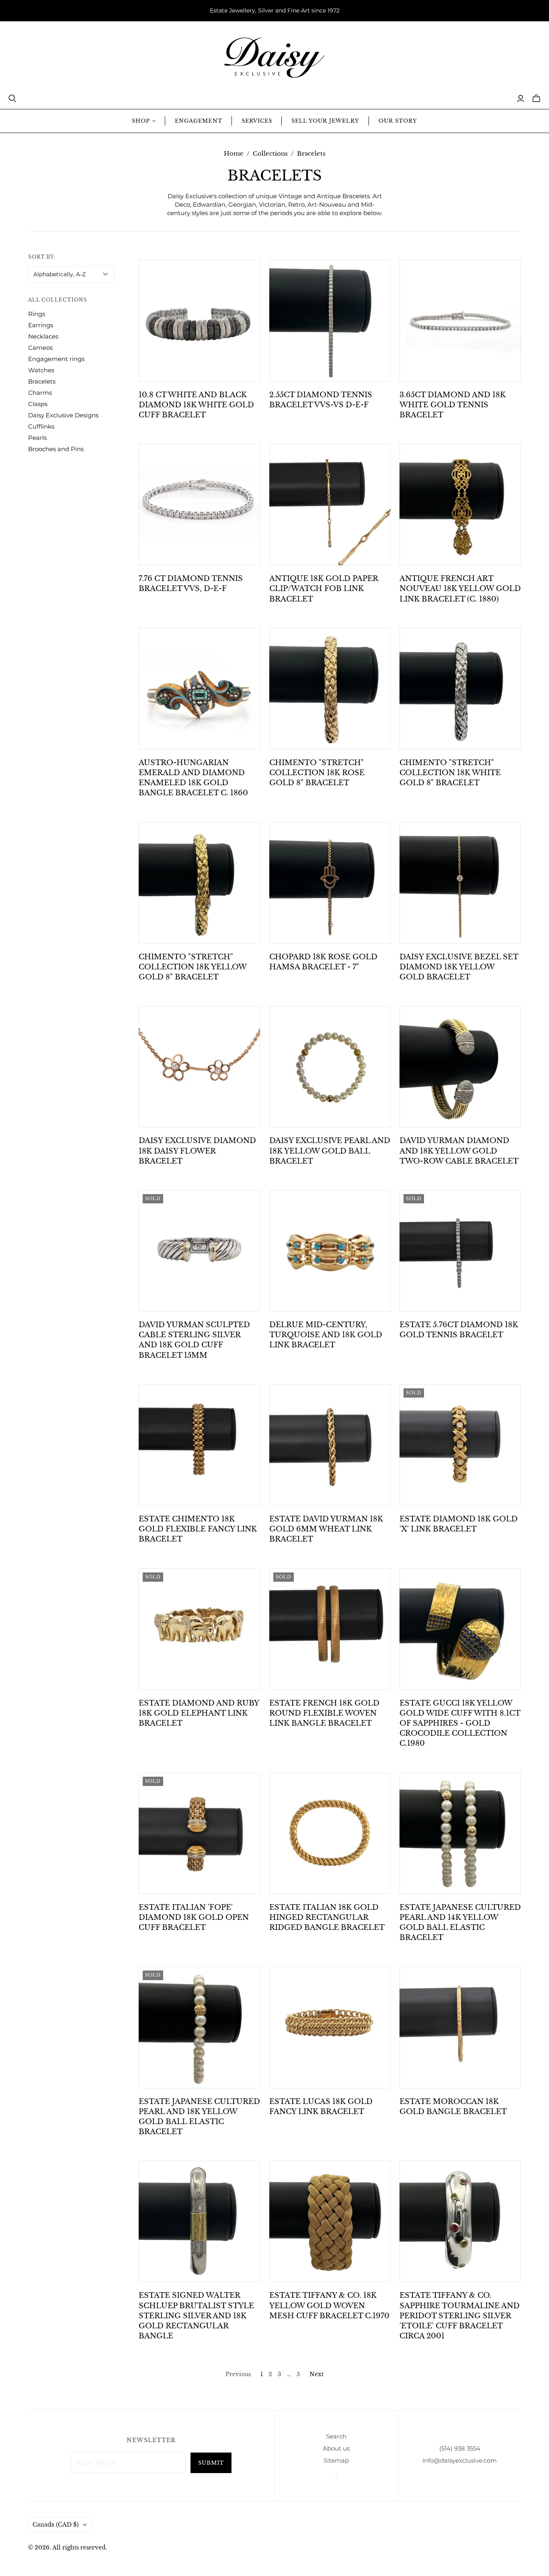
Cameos (40, 348)
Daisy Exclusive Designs (63, 415)
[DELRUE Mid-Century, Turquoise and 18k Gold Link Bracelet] (330, 1251)
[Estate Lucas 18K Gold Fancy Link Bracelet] (330, 2027)
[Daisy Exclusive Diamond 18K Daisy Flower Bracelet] (199, 1067)
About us (336, 2448)
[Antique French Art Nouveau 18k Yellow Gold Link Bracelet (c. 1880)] (460, 505)
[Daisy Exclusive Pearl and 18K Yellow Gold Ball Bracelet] (330, 1067)
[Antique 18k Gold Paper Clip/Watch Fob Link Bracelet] (330, 505)
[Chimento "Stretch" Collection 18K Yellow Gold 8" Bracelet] (199, 883)
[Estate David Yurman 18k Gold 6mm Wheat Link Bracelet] (330, 1445)
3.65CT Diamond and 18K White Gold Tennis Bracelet (453, 405)
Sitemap (336, 2460)
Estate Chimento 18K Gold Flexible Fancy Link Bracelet (198, 1529)
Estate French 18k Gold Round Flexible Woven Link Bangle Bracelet (324, 1713)
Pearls (37, 438)
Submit (211, 2463)
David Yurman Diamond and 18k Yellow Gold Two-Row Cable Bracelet (459, 1151)
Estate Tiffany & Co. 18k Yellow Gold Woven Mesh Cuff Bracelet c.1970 (329, 2305)
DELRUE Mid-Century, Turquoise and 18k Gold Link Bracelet (326, 1335)
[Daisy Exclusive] (274, 58)
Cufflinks (41, 426)
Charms (40, 393)
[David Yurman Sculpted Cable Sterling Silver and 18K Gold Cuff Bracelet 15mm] (199, 1251)
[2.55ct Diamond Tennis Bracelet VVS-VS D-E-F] (330, 320)
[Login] (521, 99)
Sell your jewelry (325, 121)
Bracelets (42, 381)
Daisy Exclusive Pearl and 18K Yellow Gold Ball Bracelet (330, 1151)
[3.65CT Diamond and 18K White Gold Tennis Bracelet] (460, 320)
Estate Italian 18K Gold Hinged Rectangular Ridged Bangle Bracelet (327, 1917)
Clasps (38, 404)
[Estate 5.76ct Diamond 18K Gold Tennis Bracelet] (460, 1251)
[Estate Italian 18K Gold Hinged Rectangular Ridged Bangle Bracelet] (330, 1833)
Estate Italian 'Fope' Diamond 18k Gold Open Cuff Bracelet (194, 1917)
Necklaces (43, 336)
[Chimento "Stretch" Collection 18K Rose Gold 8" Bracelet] (330, 689)
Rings (37, 314)
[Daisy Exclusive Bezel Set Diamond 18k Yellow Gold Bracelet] (460, 883)
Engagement (198, 121)
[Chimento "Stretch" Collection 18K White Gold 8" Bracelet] (460, 689)
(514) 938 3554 (460, 2448)
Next (316, 2374)
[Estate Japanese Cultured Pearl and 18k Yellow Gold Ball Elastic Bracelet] (199, 2027)
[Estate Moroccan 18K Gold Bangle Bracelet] (460, 2027)
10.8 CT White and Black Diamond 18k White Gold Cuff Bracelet (196, 405)
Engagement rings (56, 359)
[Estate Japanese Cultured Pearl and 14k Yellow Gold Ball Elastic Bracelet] (460, 1833)
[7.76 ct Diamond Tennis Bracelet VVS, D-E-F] (199, 505)
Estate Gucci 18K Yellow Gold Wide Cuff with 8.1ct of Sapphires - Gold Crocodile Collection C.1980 (460, 1723)
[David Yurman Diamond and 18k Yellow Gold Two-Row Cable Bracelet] (460, 1067)
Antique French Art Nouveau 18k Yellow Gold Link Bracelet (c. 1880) (460, 589)
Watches (41, 370)
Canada (56, 2525)
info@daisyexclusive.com (460, 2460)
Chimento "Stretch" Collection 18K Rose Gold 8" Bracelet (317, 773)
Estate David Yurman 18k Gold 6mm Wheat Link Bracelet (326, 1529)
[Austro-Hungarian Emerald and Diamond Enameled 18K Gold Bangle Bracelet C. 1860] (199, 689)
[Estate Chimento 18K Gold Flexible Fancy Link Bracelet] (199, 1445)
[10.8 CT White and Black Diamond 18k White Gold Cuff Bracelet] (199, 320)
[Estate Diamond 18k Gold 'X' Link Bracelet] (460, 1445)
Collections (270, 153)
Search (336, 2436)
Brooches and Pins (56, 449)
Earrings (41, 325)
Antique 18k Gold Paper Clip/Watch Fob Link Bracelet (324, 589)
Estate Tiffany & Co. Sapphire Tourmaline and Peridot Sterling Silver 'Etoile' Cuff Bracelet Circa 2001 (460, 2316)
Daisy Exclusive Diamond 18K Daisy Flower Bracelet (197, 1151)
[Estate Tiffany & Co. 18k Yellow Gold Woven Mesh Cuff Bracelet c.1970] (330, 2221)
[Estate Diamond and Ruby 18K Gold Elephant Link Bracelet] (199, 1629)
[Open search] (12, 99)
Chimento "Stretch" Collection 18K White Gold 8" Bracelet (450, 773)
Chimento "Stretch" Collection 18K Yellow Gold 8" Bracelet (193, 967)
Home (234, 153)
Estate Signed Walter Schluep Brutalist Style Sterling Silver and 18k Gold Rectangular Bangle (196, 2316)
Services (257, 121)
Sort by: (42, 257)
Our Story (398, 121)
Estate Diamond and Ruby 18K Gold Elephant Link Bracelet (199, 1713)
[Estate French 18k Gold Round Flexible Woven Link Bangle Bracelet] (330, 1629)
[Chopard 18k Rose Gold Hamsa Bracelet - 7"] (330, 883)
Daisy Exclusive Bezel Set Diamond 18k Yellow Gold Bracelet (459, 967)
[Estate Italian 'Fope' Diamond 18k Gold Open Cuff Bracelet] (199, 1833)
